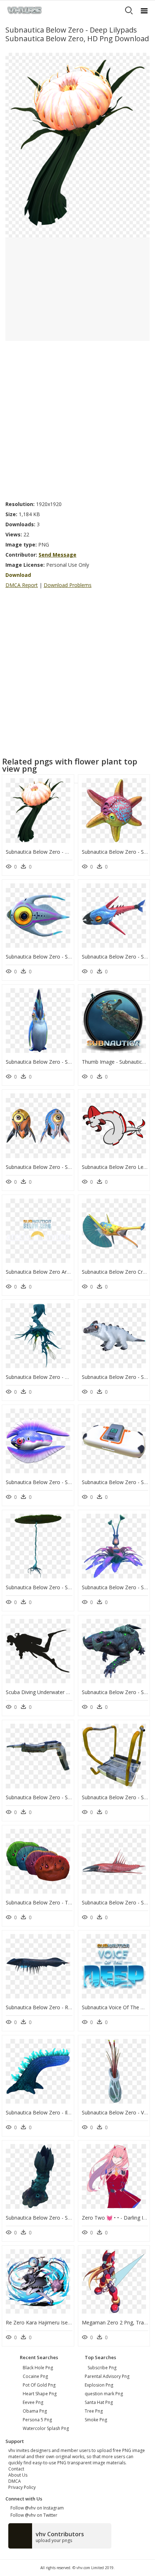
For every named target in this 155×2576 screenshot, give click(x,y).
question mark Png (104, 2394)
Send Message (57, 555)
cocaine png (35, 2376)
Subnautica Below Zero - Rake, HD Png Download (64, 2007)
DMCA (15, 2481)
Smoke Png (96, 2420)
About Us (18, 2475)
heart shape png (40, 2394)
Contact (16, 2469)
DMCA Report (22, 585)
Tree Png (94, 2411)
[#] (77, 145)
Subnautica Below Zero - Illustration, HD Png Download (71, 2112)
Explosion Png (99, 2385)
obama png (35, 2411)
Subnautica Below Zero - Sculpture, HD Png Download (69, 2218)
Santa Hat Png (99, 2402)
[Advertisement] (77, 419)
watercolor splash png (46, 2428)
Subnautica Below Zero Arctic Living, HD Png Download (71, 1272)
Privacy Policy (22, 2487)
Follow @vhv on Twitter (33, 2515)
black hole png (38, 2368)
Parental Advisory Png (107, 2376)
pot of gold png (39, 2385)
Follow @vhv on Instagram (36, 2508)
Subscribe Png (102, 2368)
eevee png (33, 2402)
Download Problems (68, 585)
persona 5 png (37, 2420)
